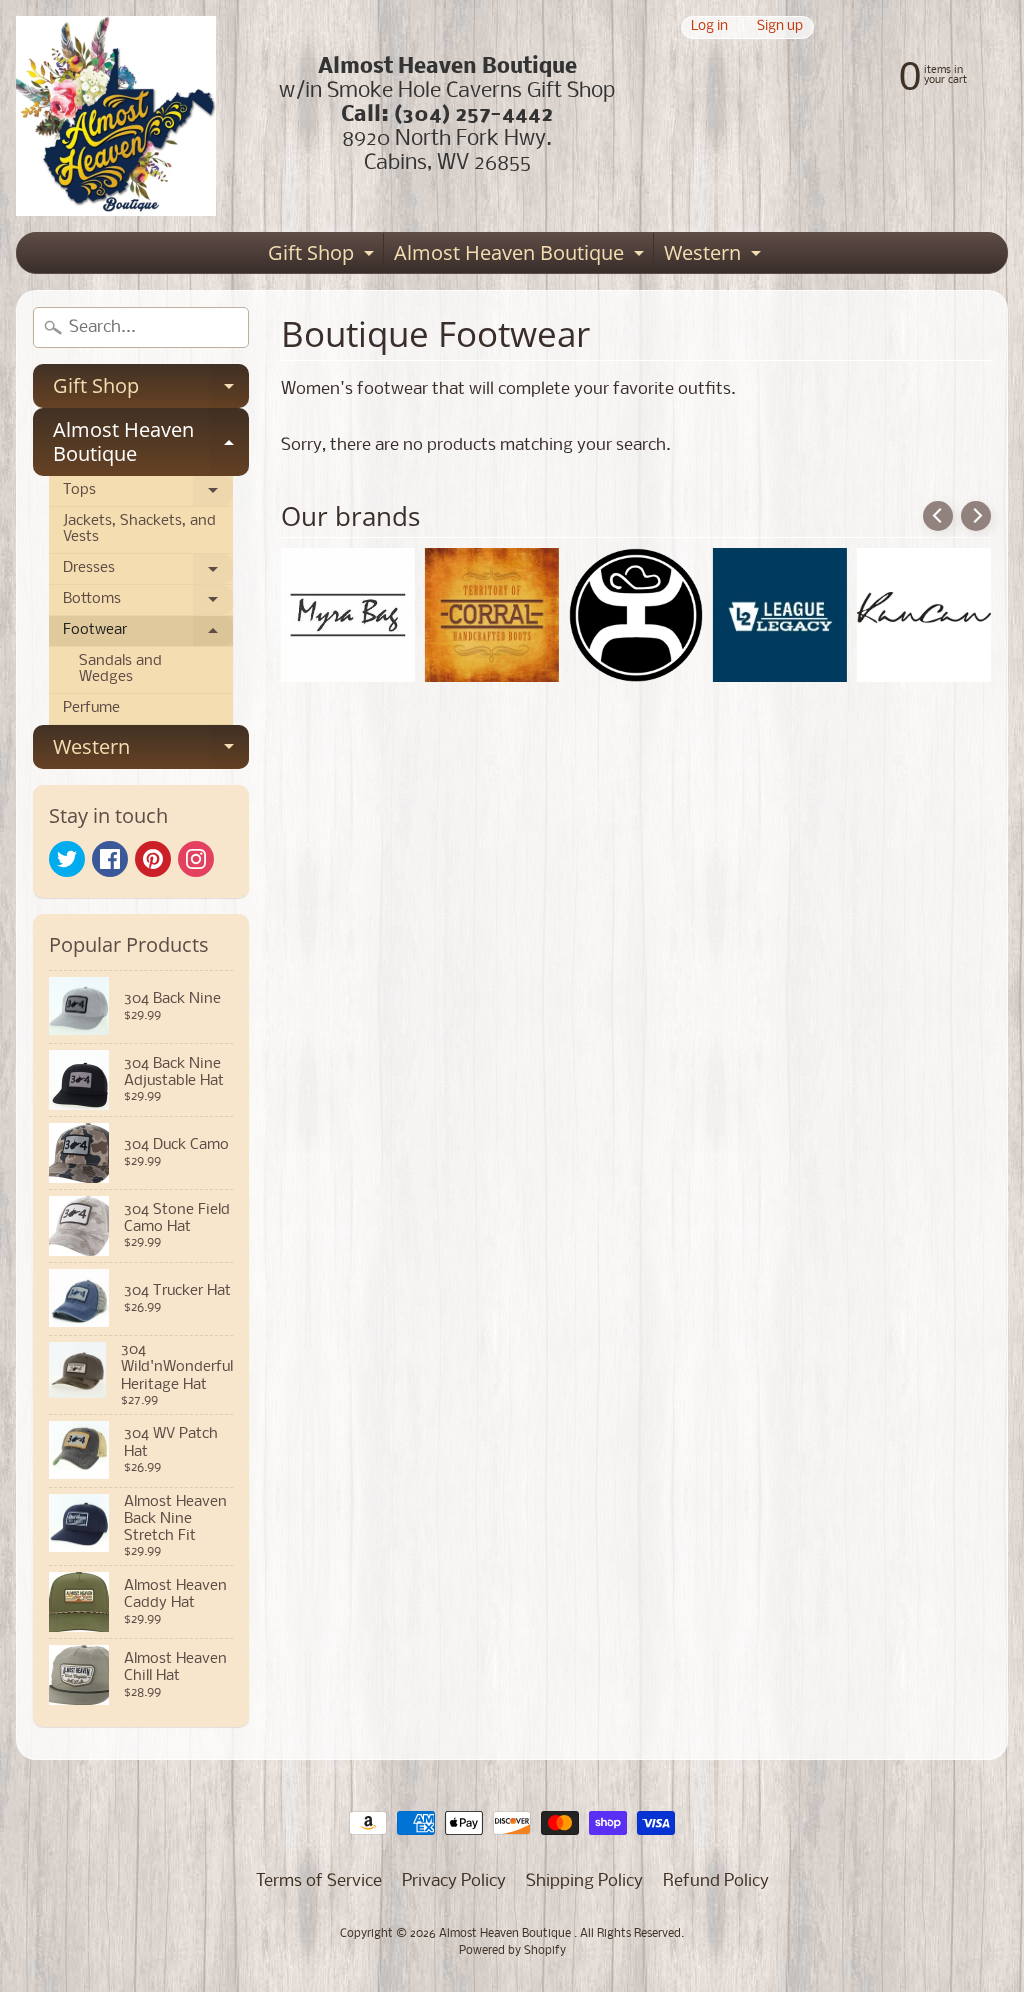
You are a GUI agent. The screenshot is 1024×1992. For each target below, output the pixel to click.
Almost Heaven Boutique (521, 256)
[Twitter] (67, 859)
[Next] (976, 516)
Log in (709, 27)
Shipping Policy (584, 1881)
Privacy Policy (454, 1881)
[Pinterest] (153, 859)
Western (715, 256)
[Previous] (938, 516)
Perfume (91, 708)
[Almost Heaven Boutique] (116, 116)
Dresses (148, 573)
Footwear (148, 635)
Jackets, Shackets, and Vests (139, 529)
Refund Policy (716, 1881)
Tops (148, 495)
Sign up (780, 27)
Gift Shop (323, 256)
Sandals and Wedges (120, 669)
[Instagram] (196, 859)
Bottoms (148, 604)
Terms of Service (319, 1881)
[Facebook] (110, 859)
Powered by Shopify (512, 1951)
